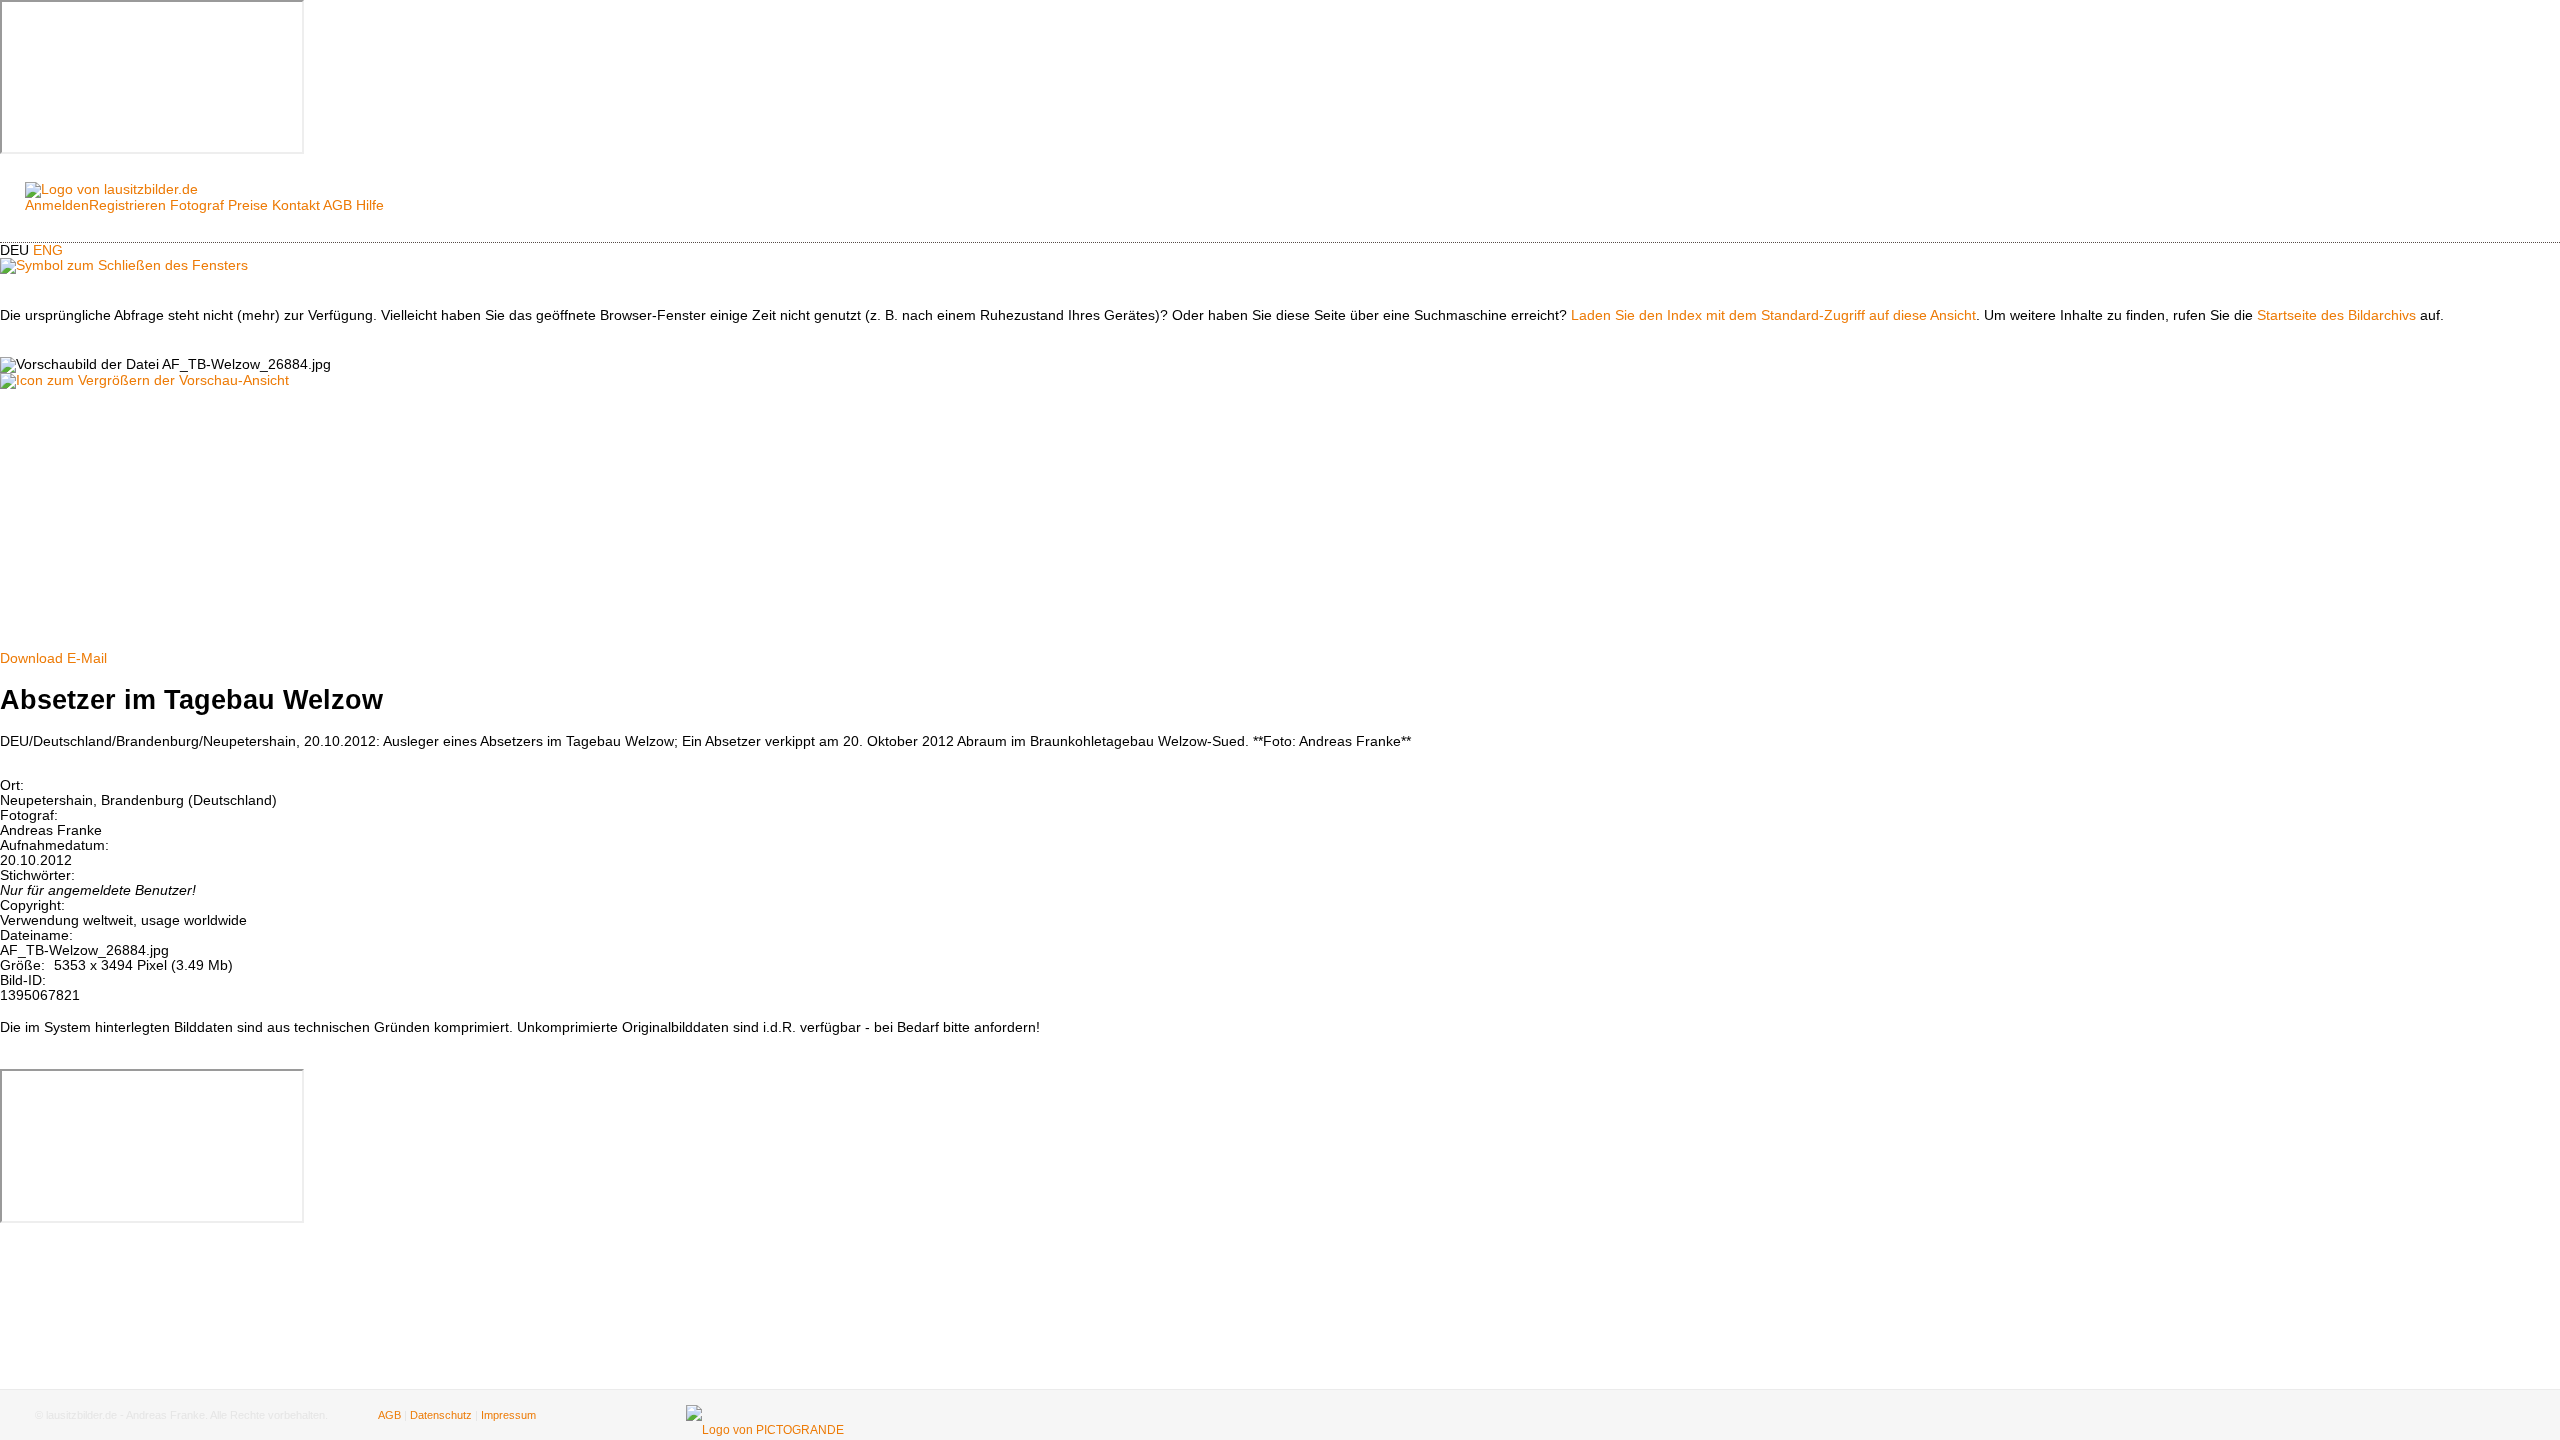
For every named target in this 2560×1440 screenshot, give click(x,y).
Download (31, 658)
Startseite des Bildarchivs (2336, 315)
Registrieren (127, 205)
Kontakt (296, 205)
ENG (48, 250)
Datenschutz (441, 1415)
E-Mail (87, 658)
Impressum (508, 1415)
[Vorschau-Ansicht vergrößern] (144, 380)
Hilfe (370, 205)
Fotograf (197, 205)
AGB (337, 205)
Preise (248, 205)
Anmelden (57, 205)
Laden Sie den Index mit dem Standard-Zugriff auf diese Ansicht (1773, 315)
